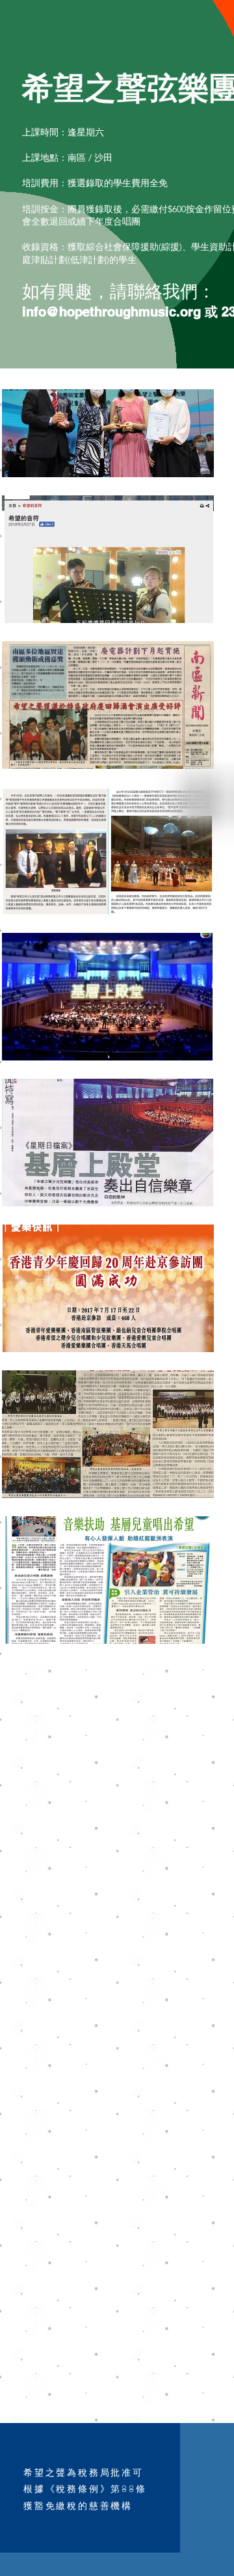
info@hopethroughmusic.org (111, 312)
